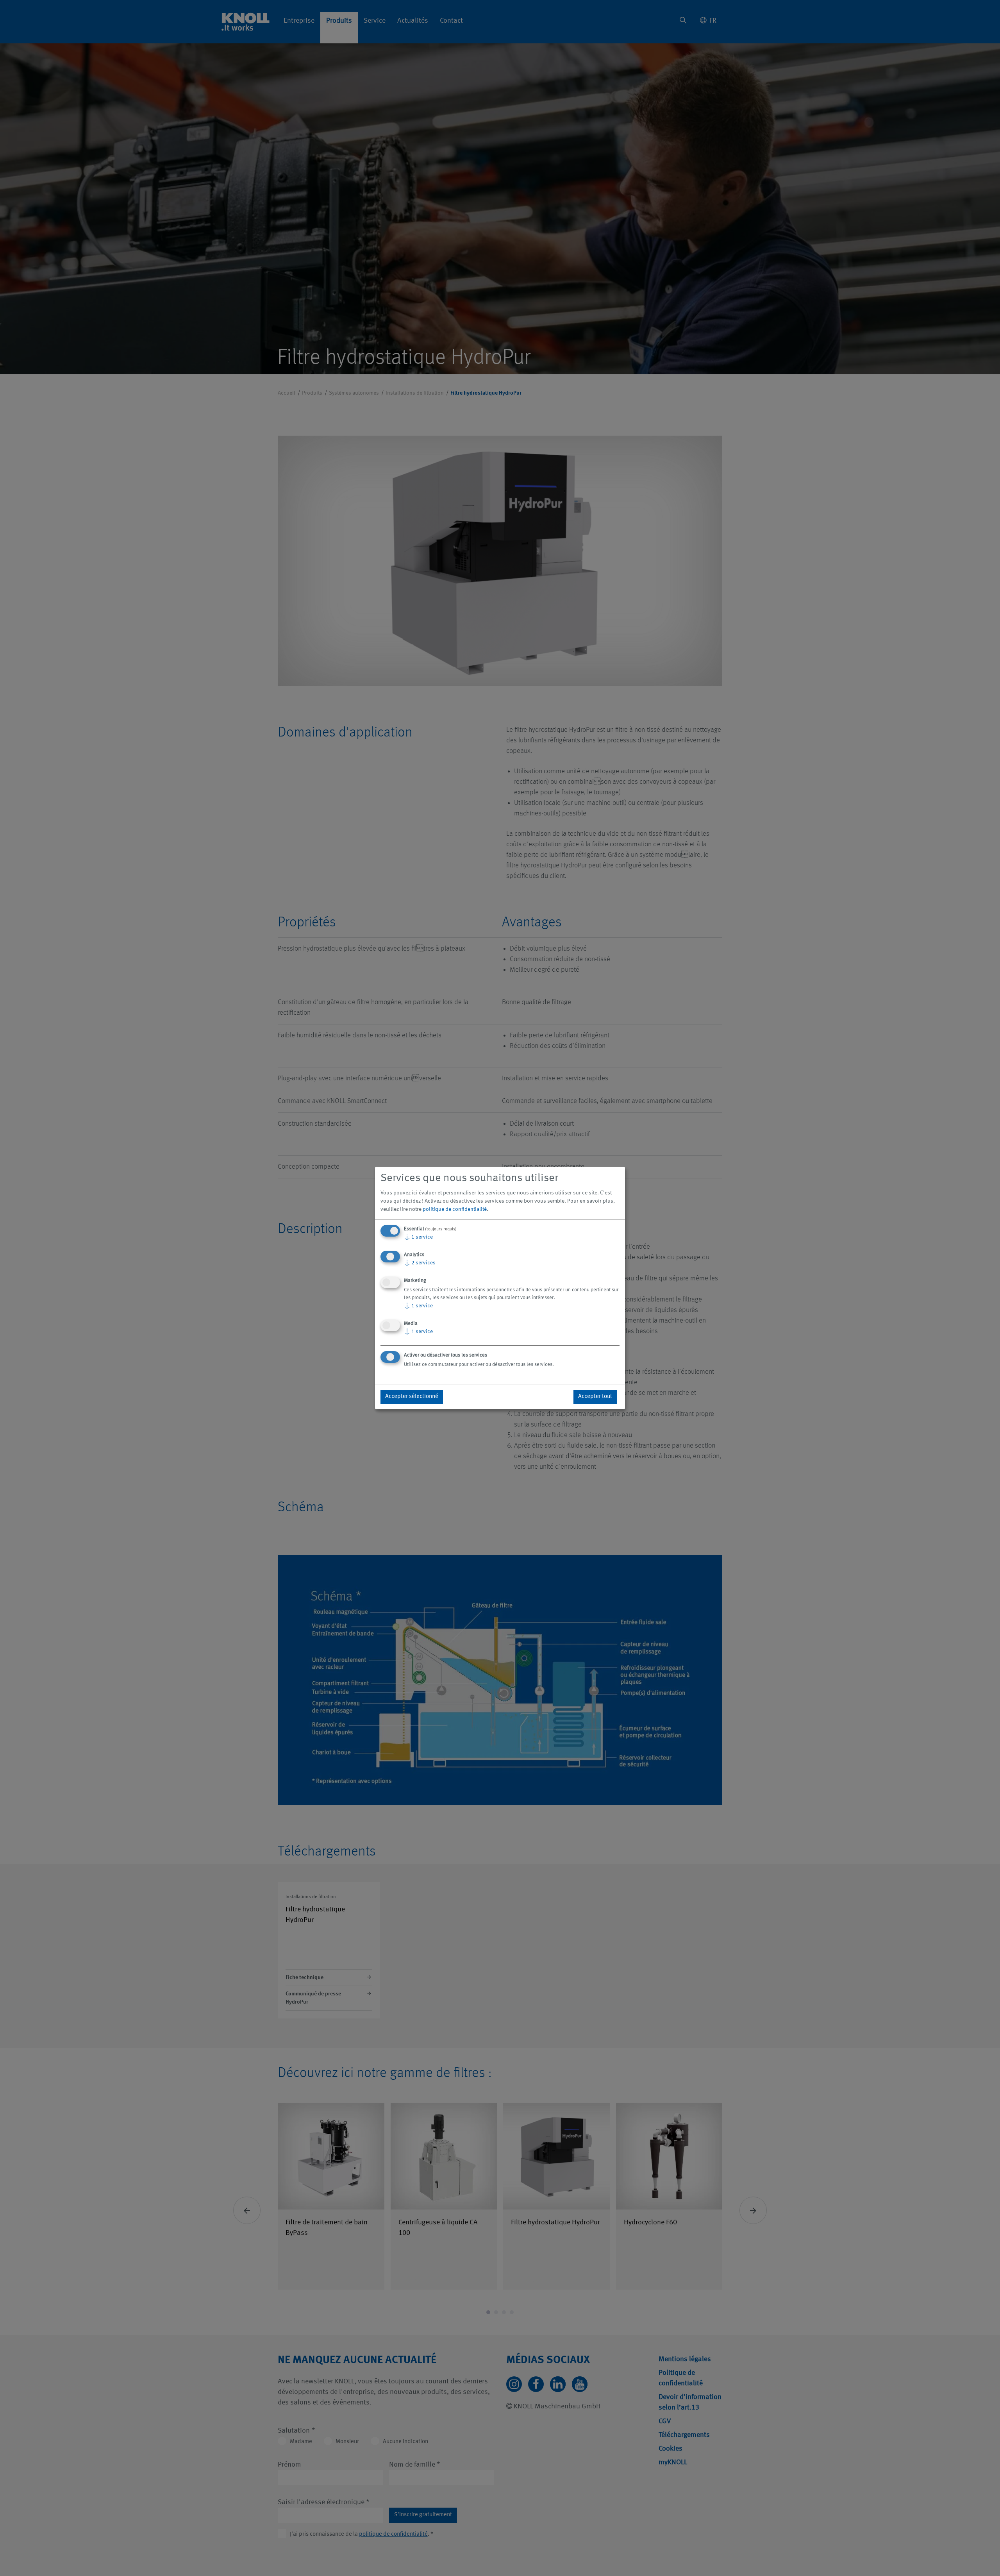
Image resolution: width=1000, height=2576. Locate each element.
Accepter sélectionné (412, 1397)
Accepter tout (595, 1397)
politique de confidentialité (455, 1209)
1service (418, 1237)
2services (420, 1263)
